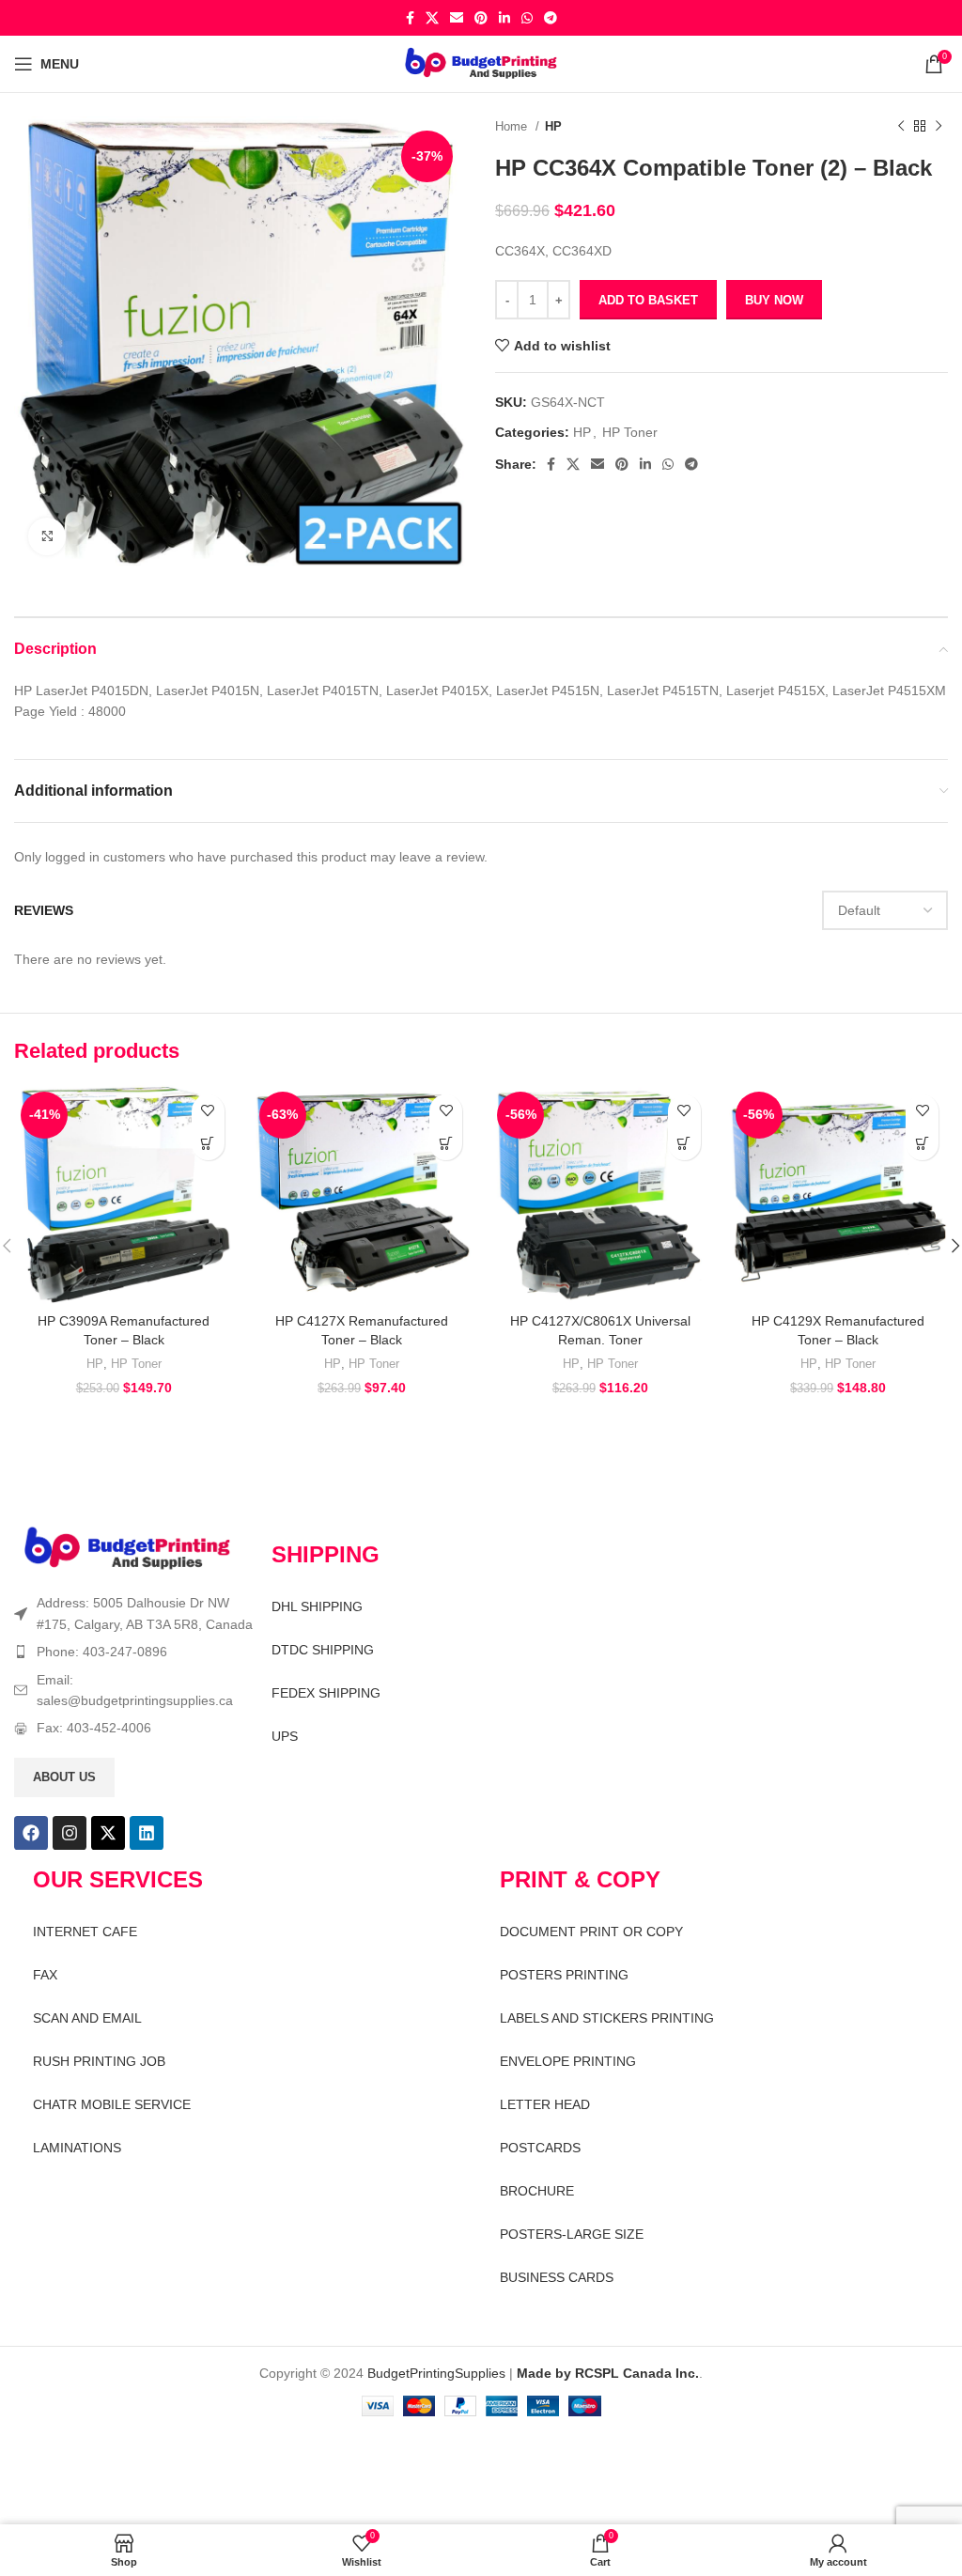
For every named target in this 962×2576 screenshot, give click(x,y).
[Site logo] (481, 63)
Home (513, 126)
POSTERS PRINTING (564, 1975)
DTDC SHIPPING (323, 1650)
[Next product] (939, 127)
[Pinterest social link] (481, 18)
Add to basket (648, 300)
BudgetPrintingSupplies (436, 2373)
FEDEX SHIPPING (326, 1693)
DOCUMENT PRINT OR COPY (591, 1932)
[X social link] (432, 18)
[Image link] (127, 1548)
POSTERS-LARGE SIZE (572, 2234)
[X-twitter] (108, 1833)
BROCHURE (537, 2191)
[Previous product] (901, 127)
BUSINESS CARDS (557, 2277)
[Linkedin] (147, 1833)
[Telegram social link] (551, 18)
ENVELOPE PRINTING (568, 2061)
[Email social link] (457, 18)
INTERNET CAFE (85, 1932)
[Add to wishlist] (208, 1111)
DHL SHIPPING (317, 1606)
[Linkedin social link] (504, 18)
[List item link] (133, 1652)
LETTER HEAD (545, 2104)
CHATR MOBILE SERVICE (112, 2104)
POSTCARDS (540, 2148)
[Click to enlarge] (47, 536)
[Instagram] (70, 1833)
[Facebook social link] (410, 18)
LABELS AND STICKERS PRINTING (607, 2018)
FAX (45, 1975)
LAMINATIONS (77, 2148)
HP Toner (630, 432)
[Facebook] (31, 1833)
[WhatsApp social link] (527, 18)
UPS (285, 1736)
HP (553, 126)
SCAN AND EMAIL (87, 2018)
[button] (208, 1144)
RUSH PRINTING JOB (99, 2061)
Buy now (774, 300)
